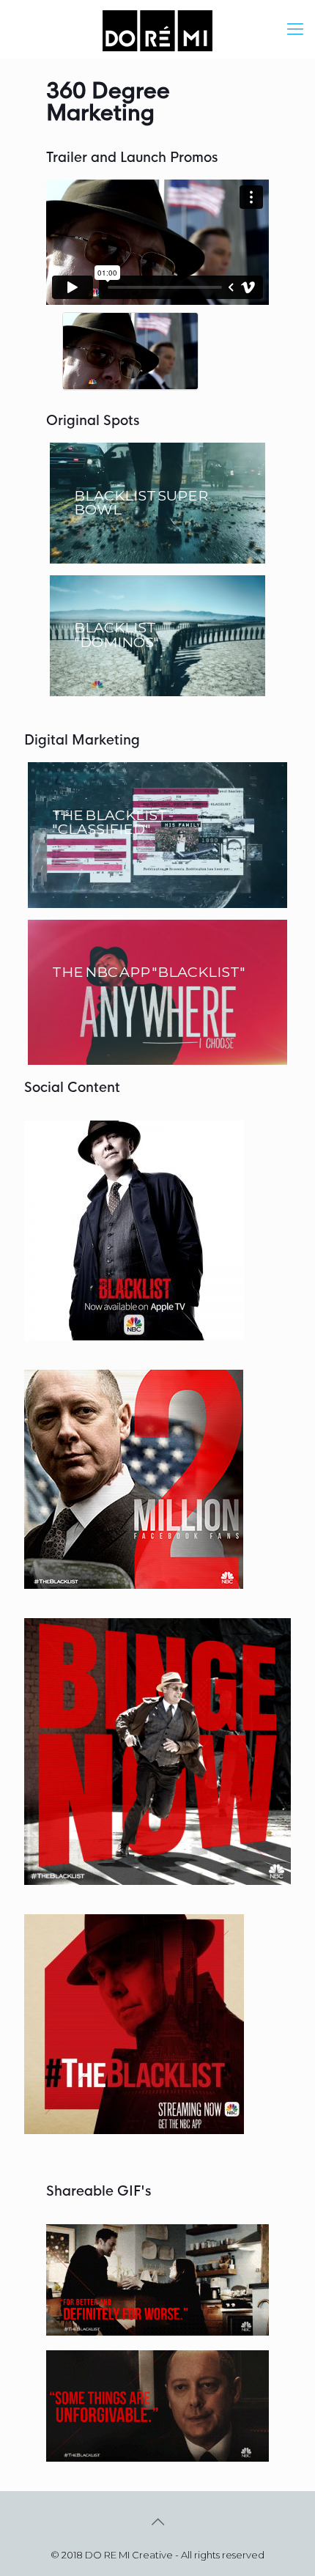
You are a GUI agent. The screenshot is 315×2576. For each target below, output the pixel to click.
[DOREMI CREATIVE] (157, 29)
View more (157, 503)
